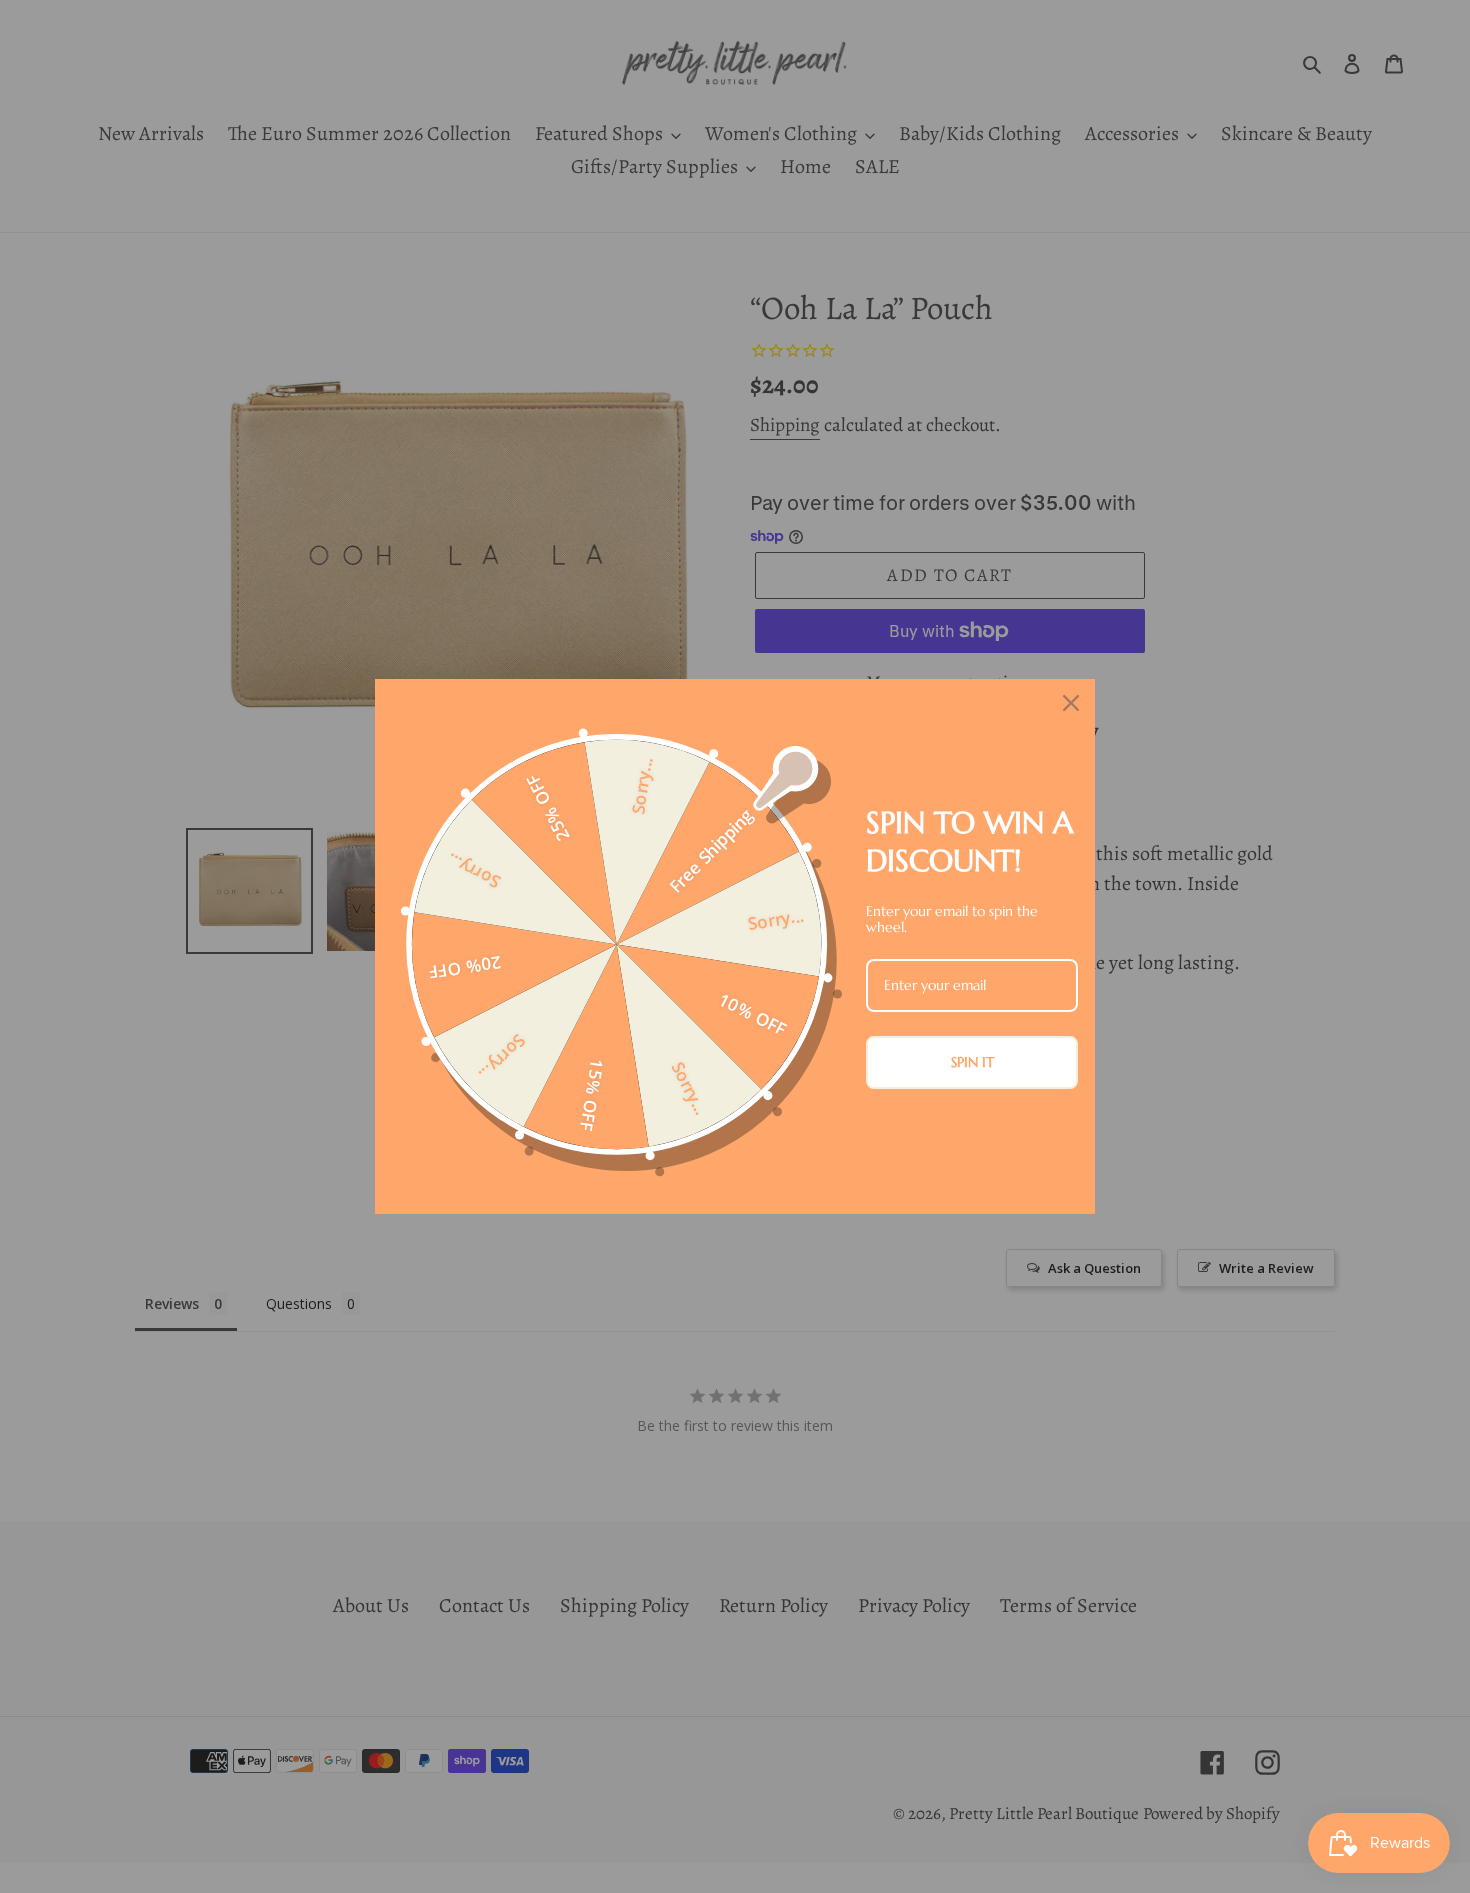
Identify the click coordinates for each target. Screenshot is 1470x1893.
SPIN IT (972, 1062)
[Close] (1071, 703)
